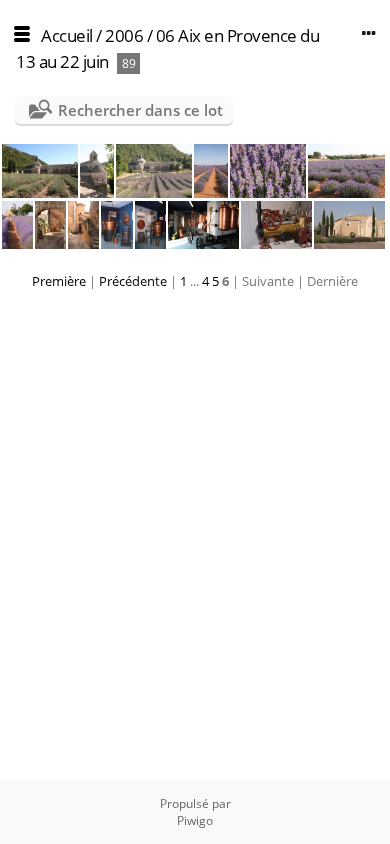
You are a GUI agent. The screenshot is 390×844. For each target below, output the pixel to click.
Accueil (67, 35)
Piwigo (195, 820)
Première (59, 281)
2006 (124, 35)
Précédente (133, 281)
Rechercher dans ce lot (140, 110)
